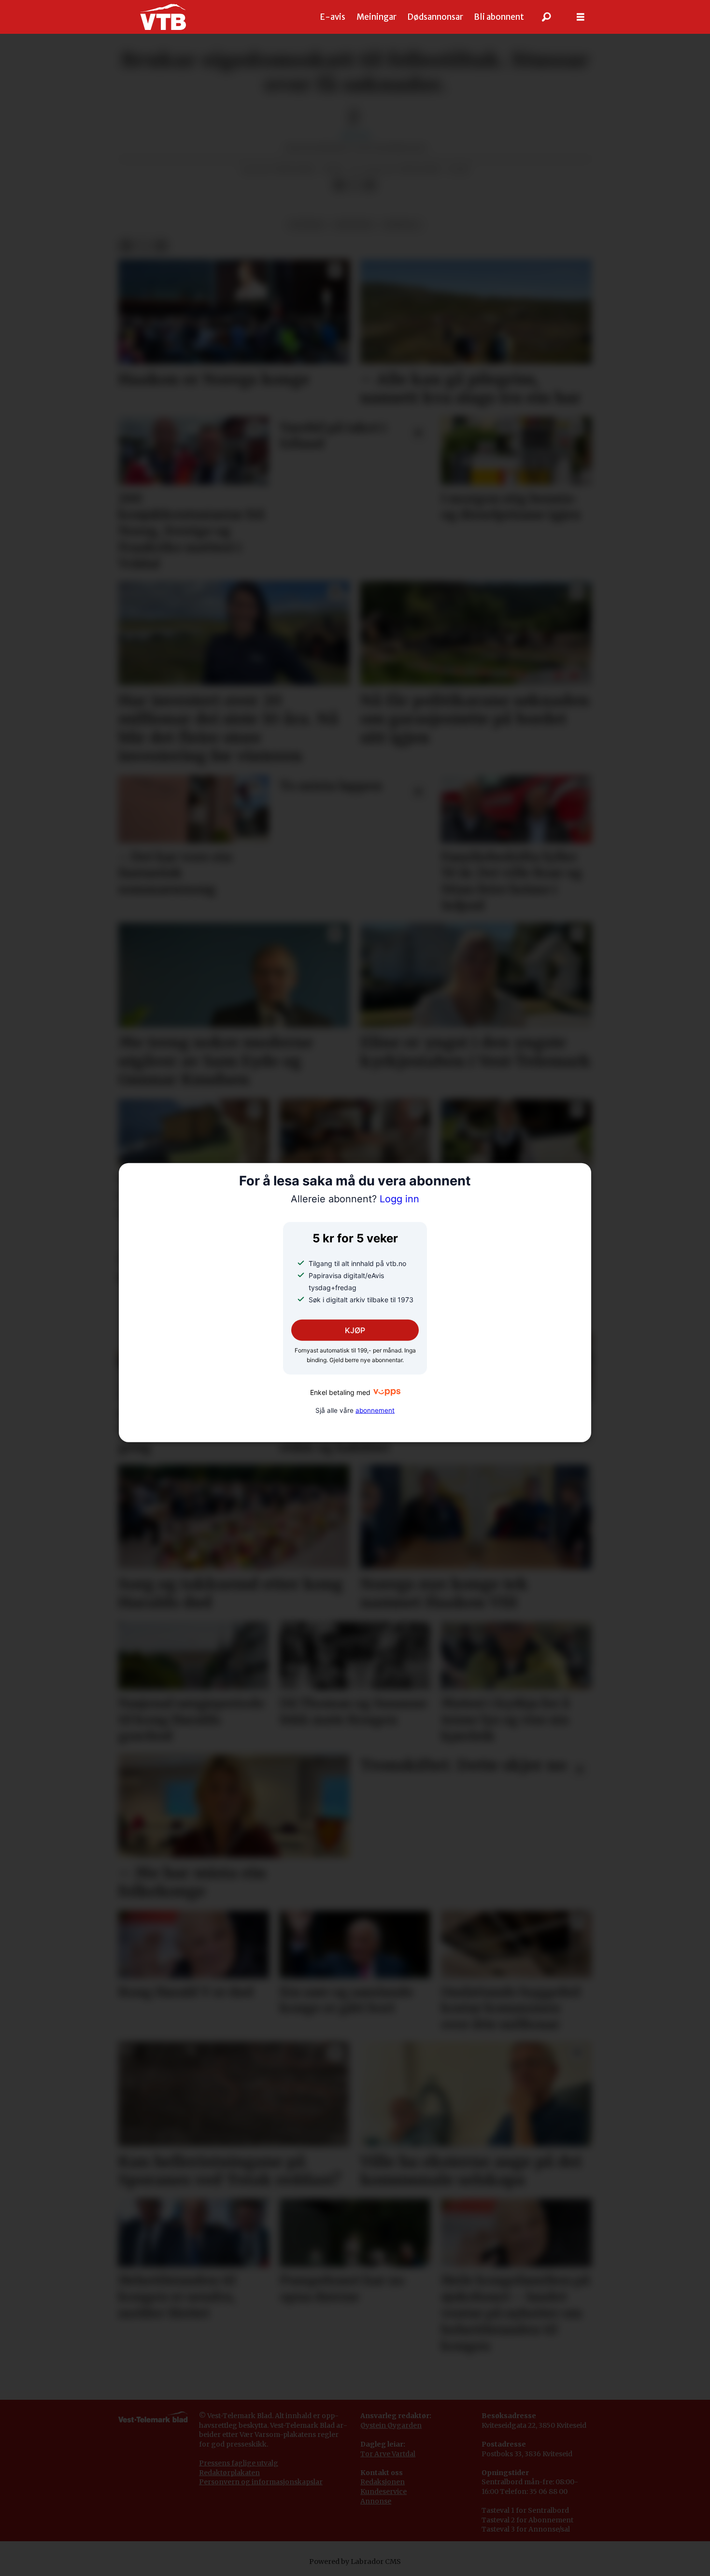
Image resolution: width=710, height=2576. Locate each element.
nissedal (402, 225)
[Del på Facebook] (339, 185)
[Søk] (547, 17)
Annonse (376, 2501)
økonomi (354, 225)
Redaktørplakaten (229, 2473)
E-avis (333, 17)
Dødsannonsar (435, 17)
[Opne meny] (581, 17)
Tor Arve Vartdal (388, 2454)
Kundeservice (383, 2492)
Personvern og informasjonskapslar (261, 2482)
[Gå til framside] (163, 17)
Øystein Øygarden (391, 2425)
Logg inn (355, 1199)
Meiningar (376, 17)
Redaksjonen (383, 2482)
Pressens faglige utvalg (239, 2463)
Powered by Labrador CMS (355, 2562)
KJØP (355, 1330)
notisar (306, 225)
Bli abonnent (499, 17)
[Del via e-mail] (370, 185)
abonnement (375, 1410)
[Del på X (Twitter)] (355, 185)
